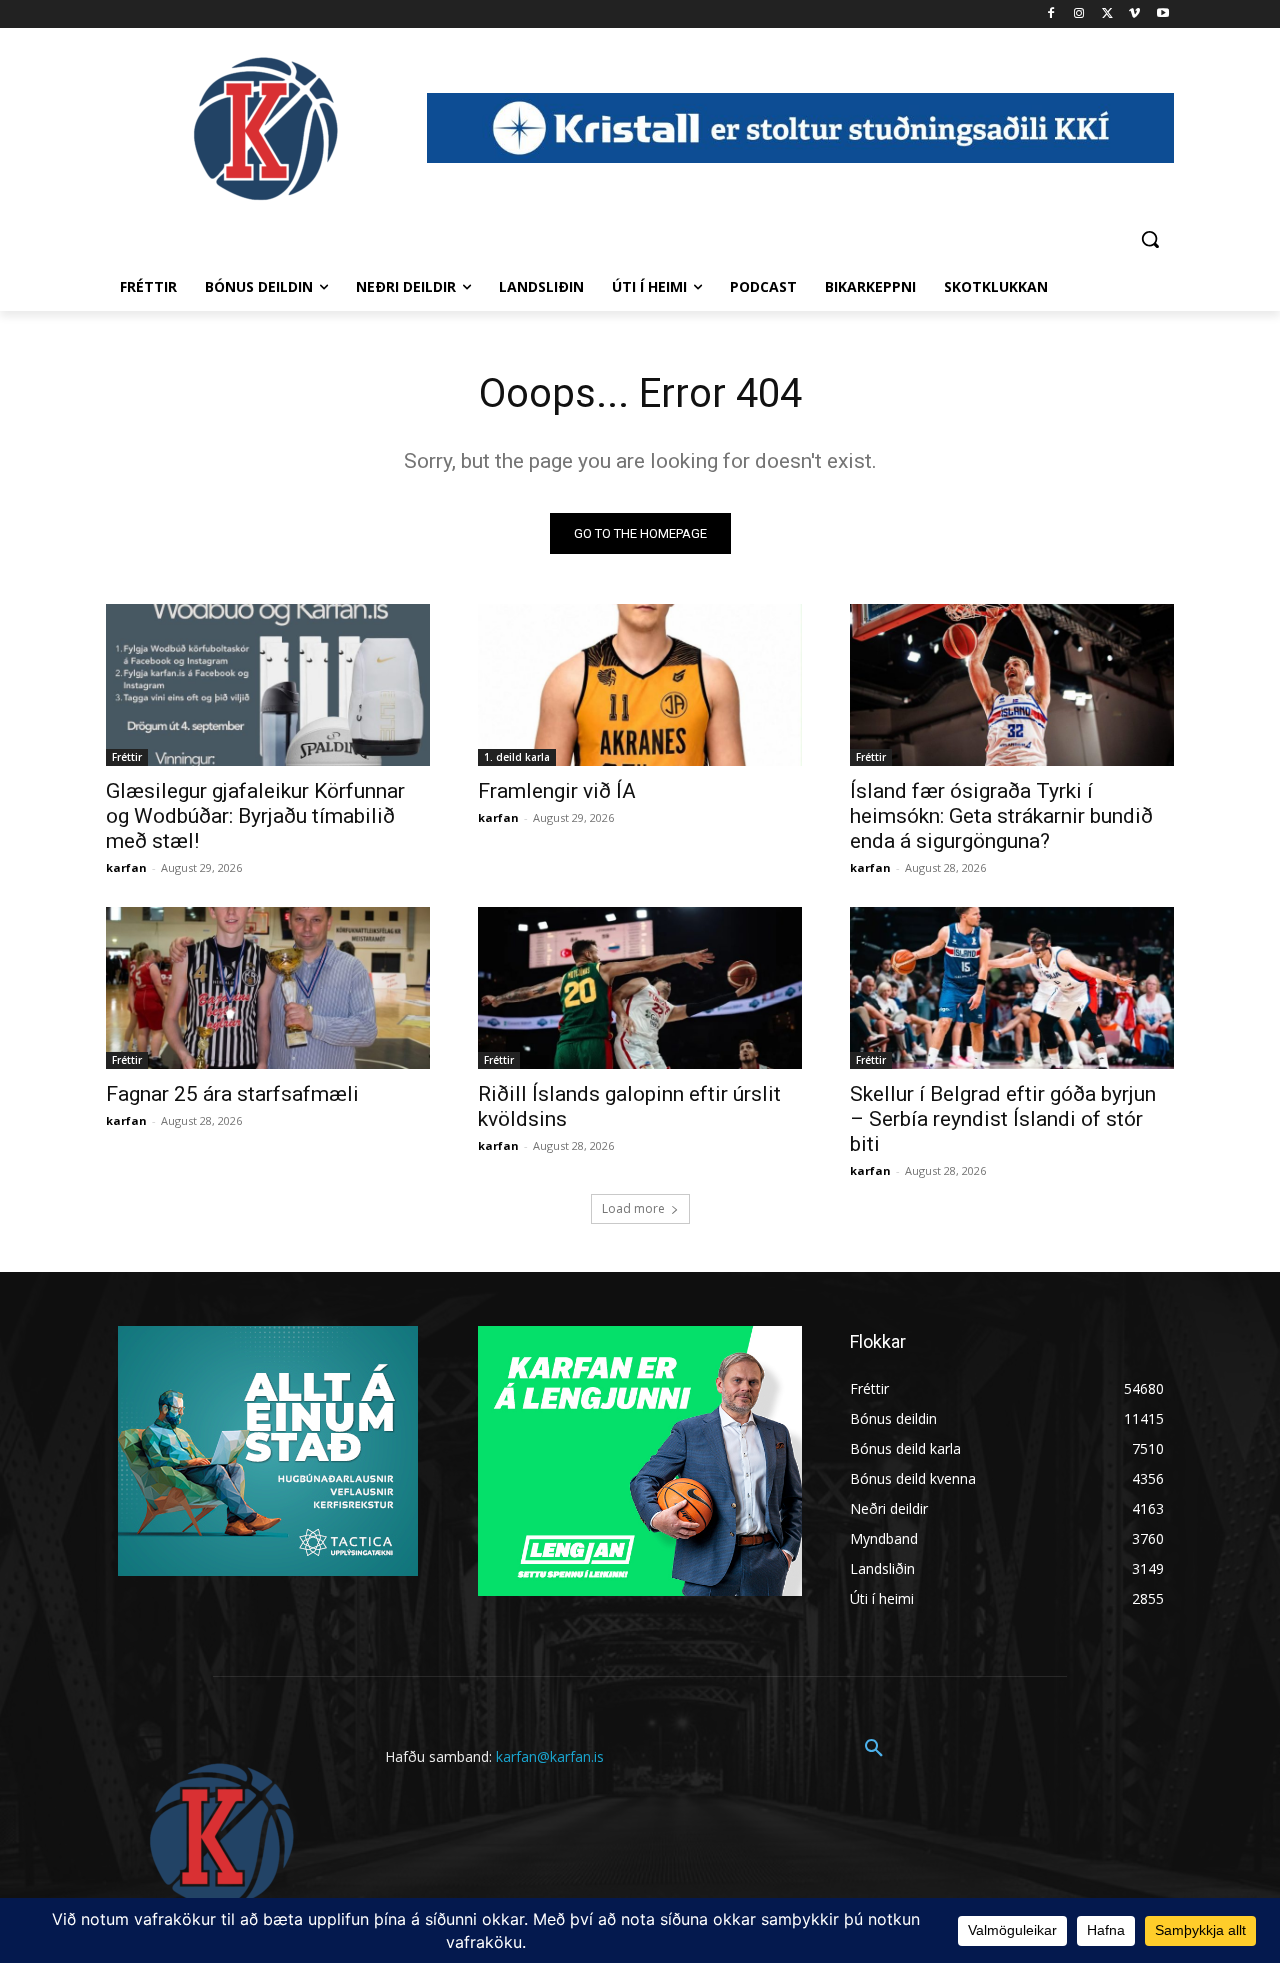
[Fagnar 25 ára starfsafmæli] (268, 988)
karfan (126, 867)
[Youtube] (1162, 14)
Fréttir (127, 757)
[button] (1150, 239)
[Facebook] (1051, 14)
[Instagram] (1079, 14)
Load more (633, 1208)
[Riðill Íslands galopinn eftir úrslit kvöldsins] (640, 988)
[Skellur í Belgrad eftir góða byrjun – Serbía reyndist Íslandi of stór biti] (1012, 988)
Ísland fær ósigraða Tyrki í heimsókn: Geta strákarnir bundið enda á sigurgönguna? (1001, 816)
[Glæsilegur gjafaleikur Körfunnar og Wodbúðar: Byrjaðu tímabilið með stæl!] (268, 685)
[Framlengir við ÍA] (640, 685)
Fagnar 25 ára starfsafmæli (232, 1094)
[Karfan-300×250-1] (640, 1461)
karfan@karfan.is (550, 1756)
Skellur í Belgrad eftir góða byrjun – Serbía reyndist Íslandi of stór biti (1003, 1119)
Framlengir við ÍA (557, 791)
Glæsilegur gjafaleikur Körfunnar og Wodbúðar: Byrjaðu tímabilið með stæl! (255, 816)
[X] (1107, 14)
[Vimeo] (1134, 14)
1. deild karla (517, 757)
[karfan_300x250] (268, 1451)
